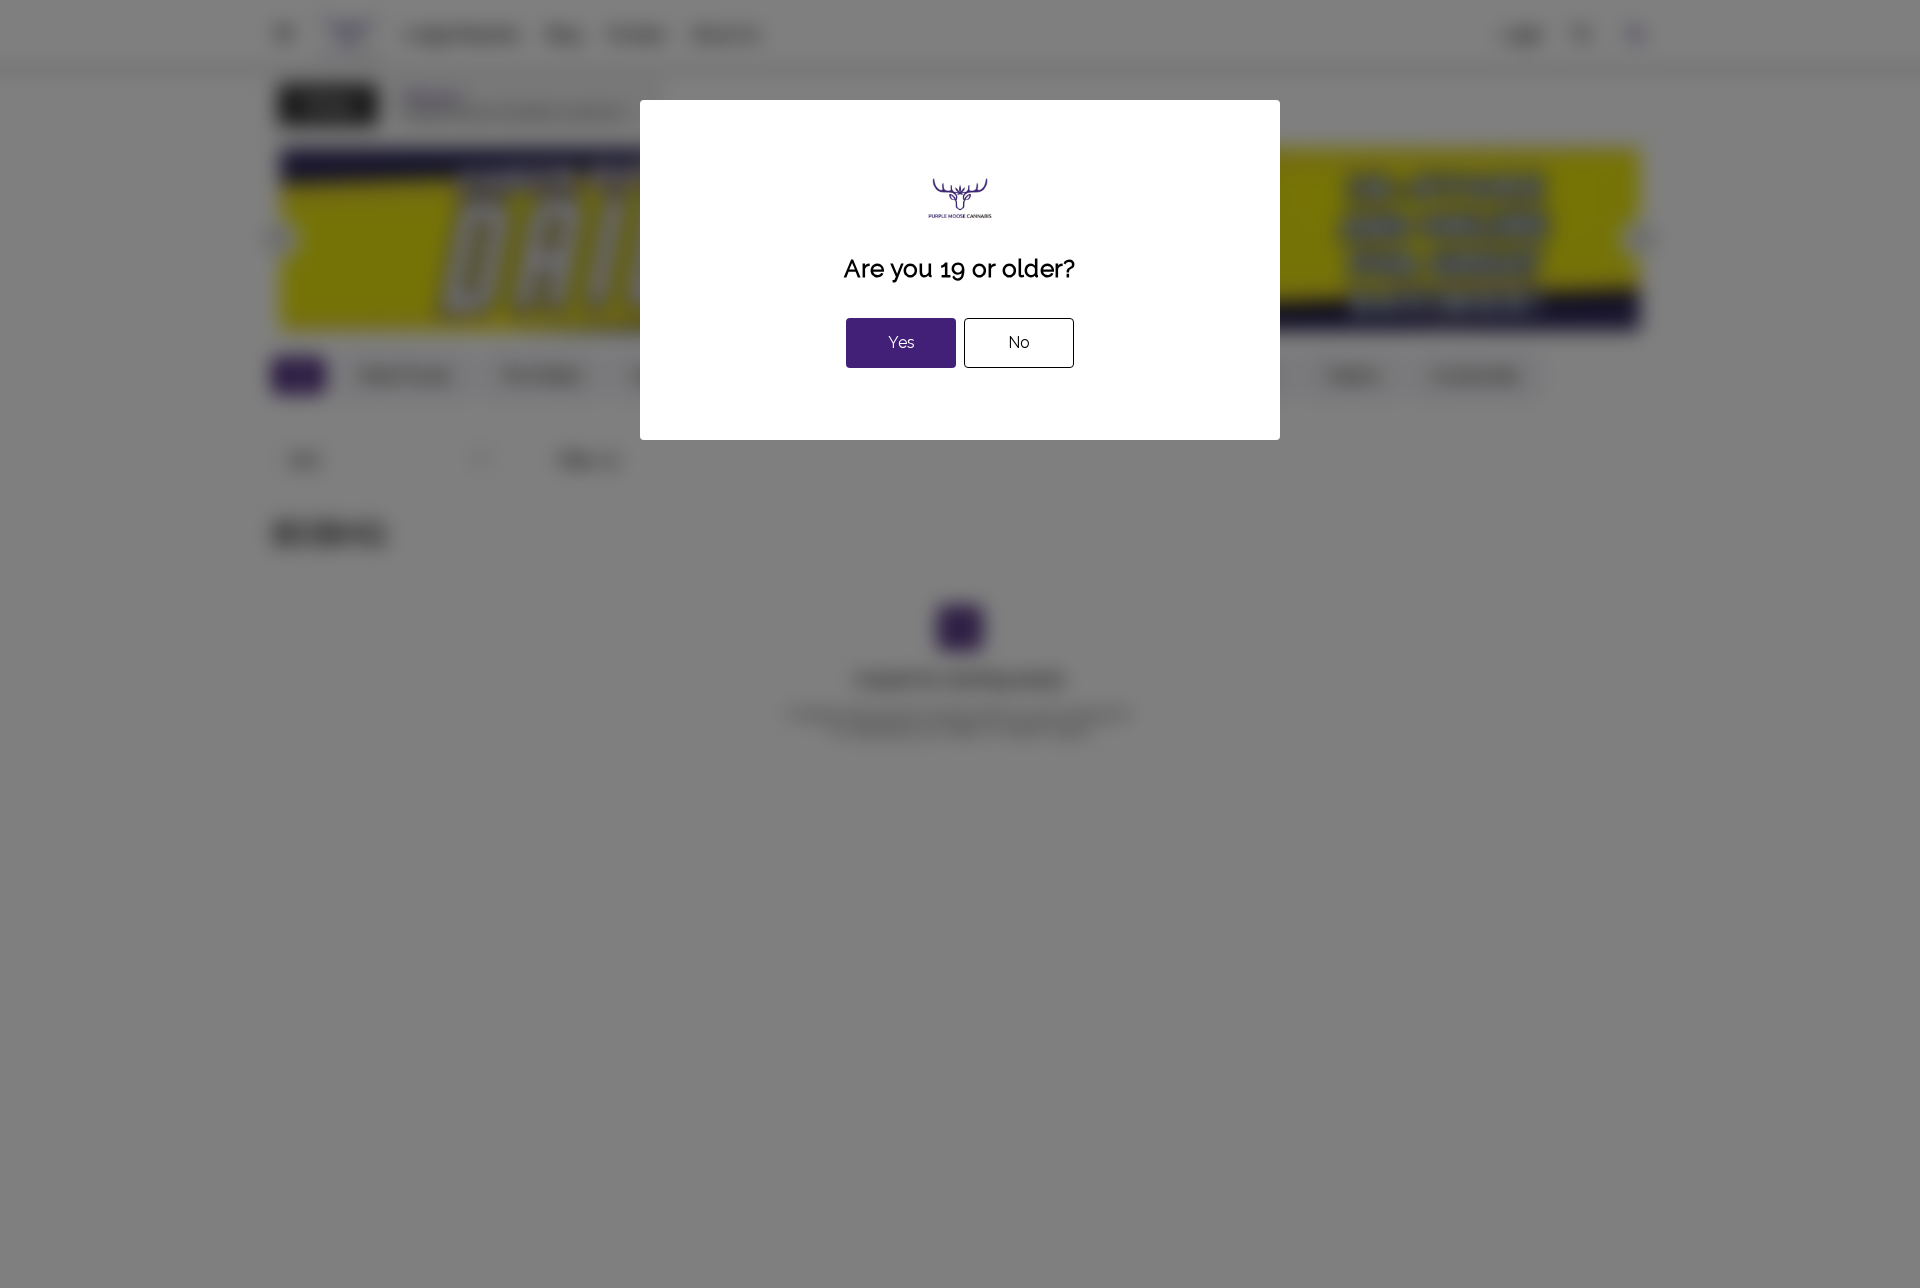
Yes (901, 342)
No (1019, 342)
